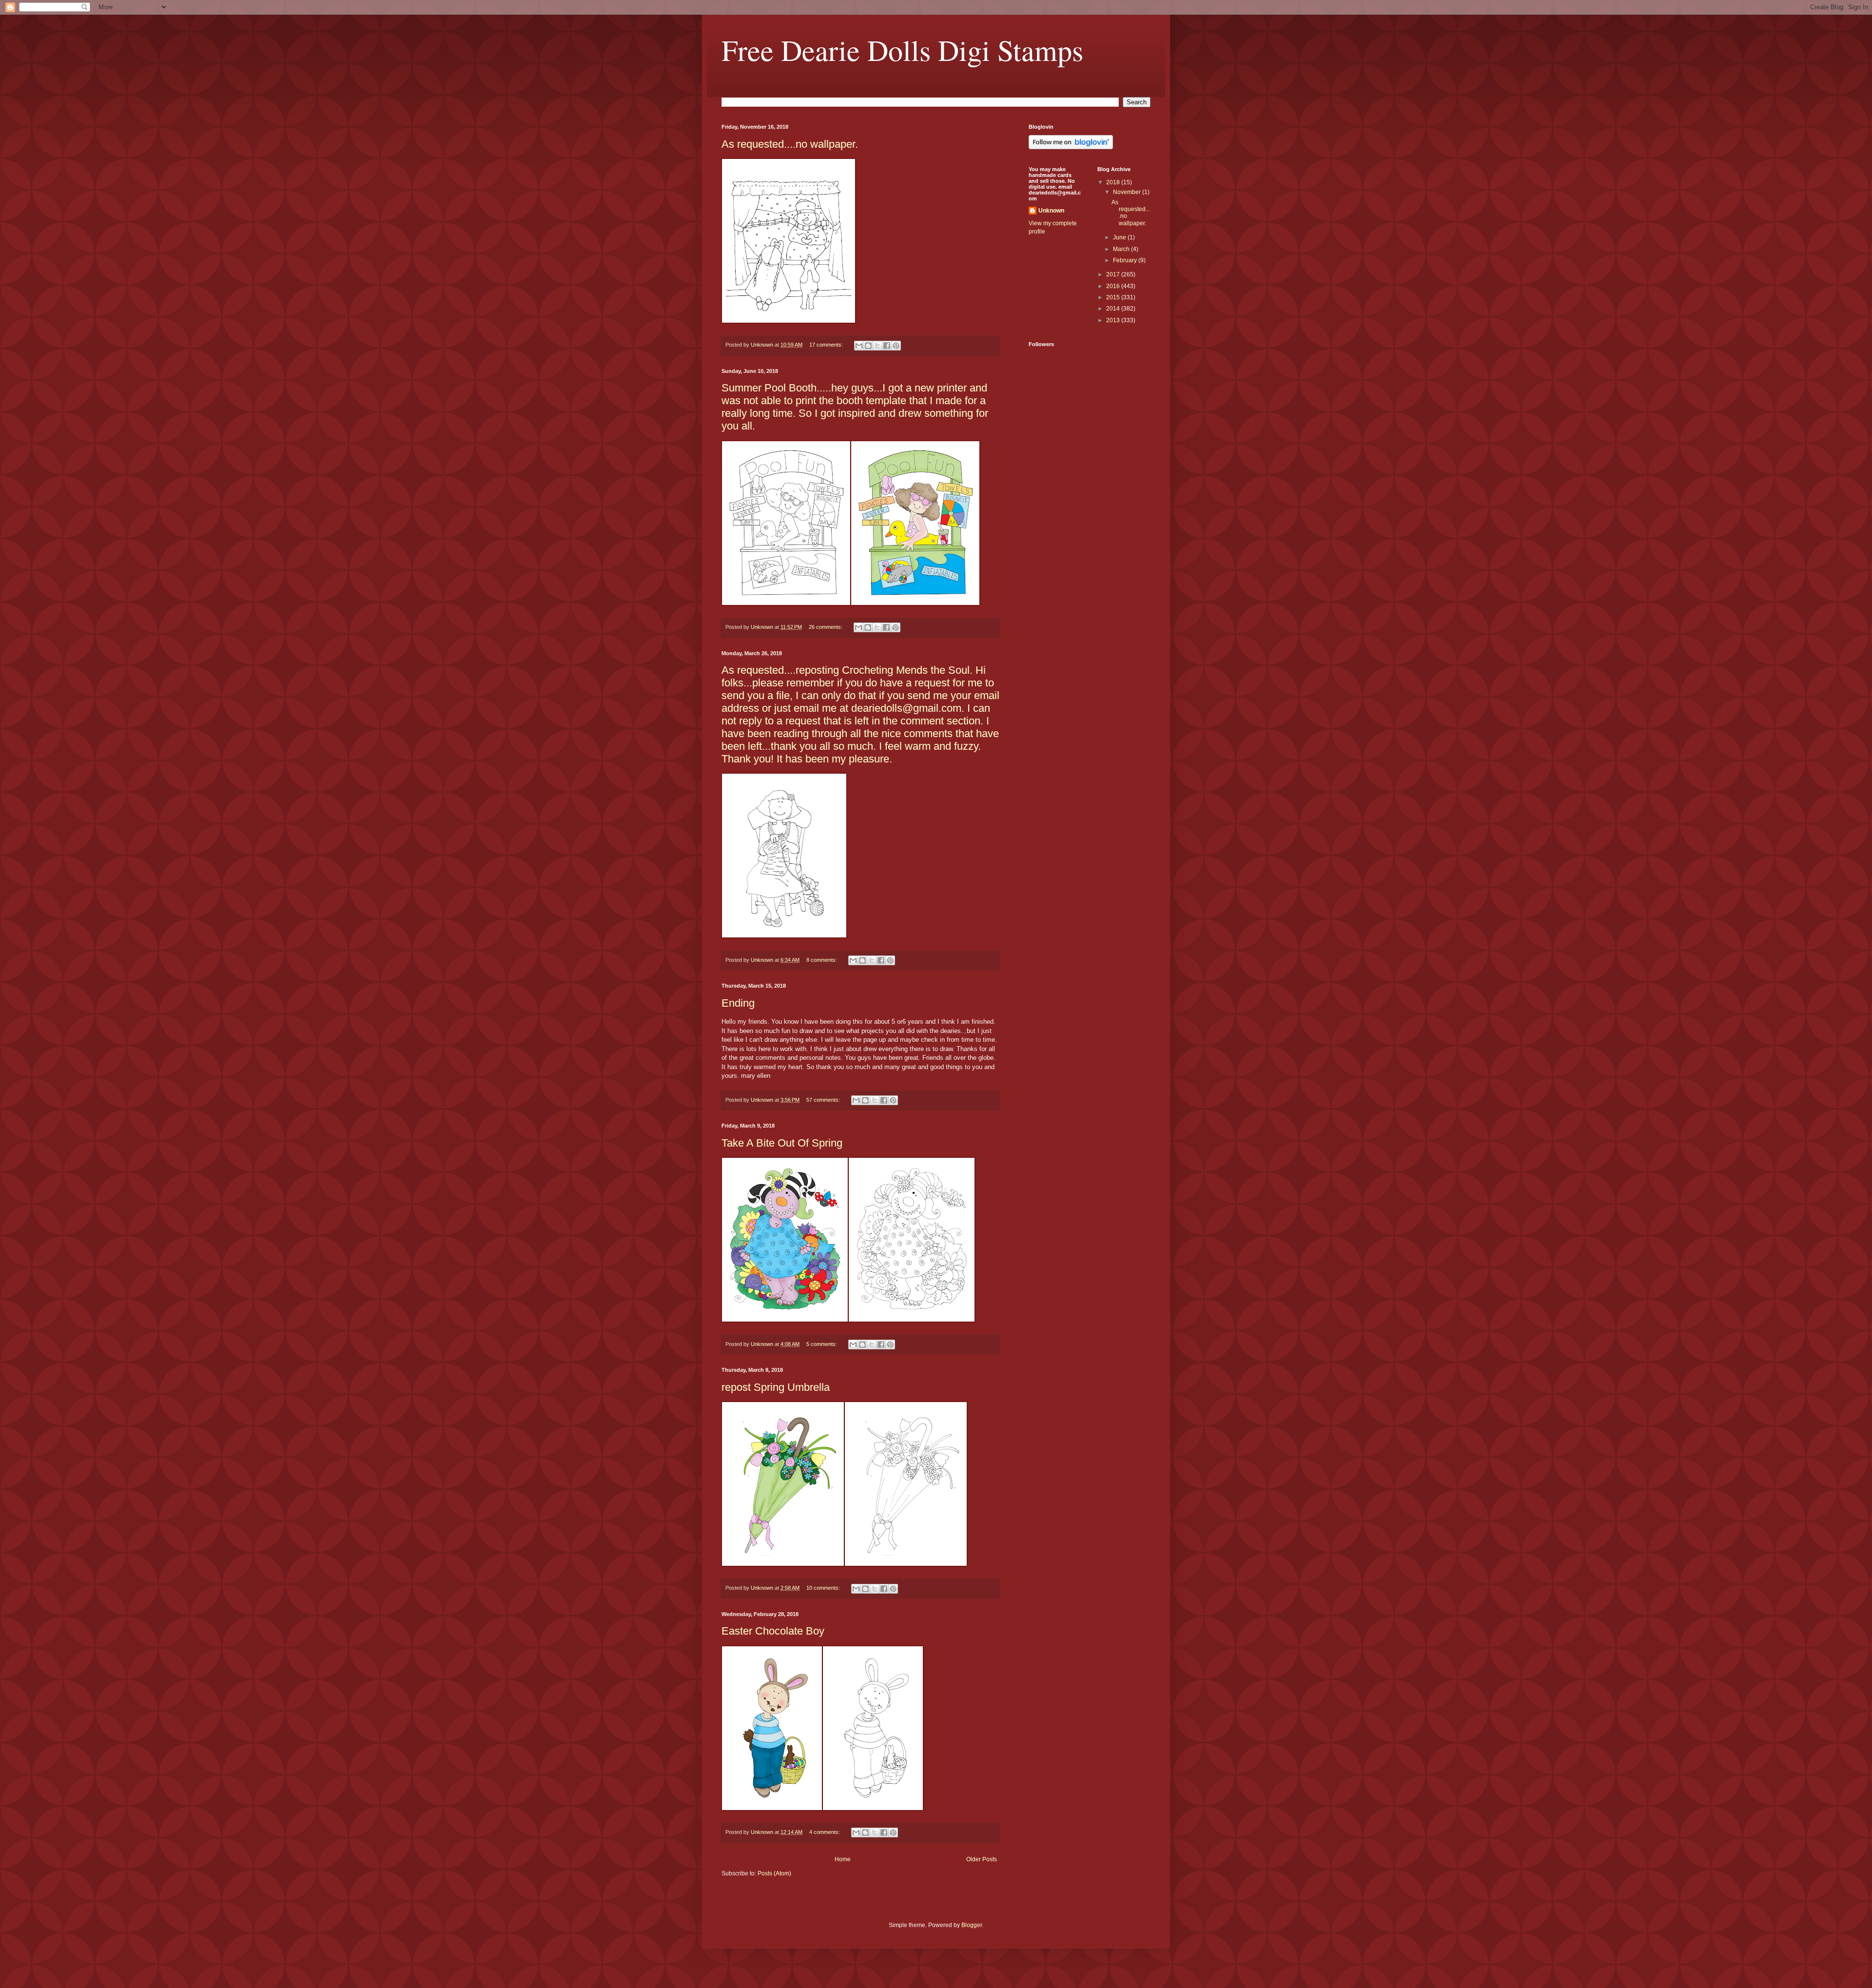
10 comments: (824, 1588)
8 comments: (822, 960)
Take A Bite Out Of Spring (782, 1143)
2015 (1114, 297)
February (1126, 260)
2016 (1114, 286)
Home (843, 1859)
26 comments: (826, 627)
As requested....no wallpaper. (790, 144)
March (1122, 249)
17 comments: (827, 345)
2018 (1114, 182)
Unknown (1051, 211)
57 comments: (824, 1100)
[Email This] (859, 346)
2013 (1114, 320)
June (1120, 237)
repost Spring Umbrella (776, 1387)
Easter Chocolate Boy (773, 1631)
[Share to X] (877, 346)
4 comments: (825, 1832)
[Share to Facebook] (887, 346)
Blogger (972, 1925)
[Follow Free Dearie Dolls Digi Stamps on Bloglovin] (1071, 147)
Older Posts (982, 1859)
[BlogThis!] (868, 346)
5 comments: (822, 1344)
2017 (1114, 274)
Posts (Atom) (774, 1873)
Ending (738, 1003)
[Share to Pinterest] (896, 346)
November (1128, 192)
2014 (1114, 309)
